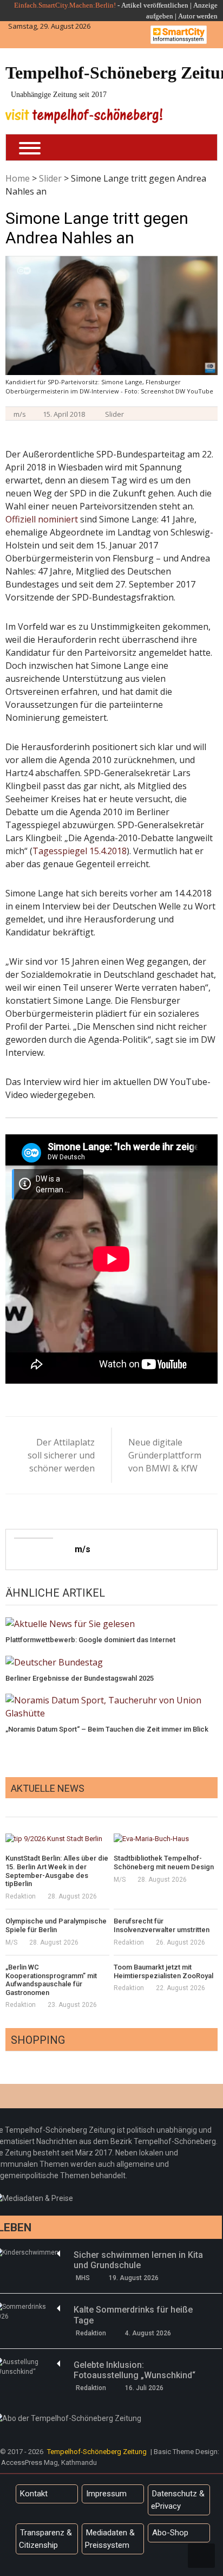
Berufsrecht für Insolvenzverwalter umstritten (162, 1925)
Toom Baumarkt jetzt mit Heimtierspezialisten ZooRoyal (163, 1971)
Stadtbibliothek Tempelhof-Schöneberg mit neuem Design (164, 1862)
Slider (50, 178)
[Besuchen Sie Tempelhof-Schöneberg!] (84, 116)
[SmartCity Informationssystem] (179, 35)
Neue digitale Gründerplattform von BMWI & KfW (163, 1455)
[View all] (214, 1805)
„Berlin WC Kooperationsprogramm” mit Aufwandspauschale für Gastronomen (51, 1980)
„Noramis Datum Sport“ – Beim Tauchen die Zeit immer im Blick (107, 1729)
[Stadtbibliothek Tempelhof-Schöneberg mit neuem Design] (166, 1838)
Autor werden (198, 16)
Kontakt (34, 2494)
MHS (83, 2278)
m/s (20, 414)
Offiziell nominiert (42, 519)
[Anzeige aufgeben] (177, 16)
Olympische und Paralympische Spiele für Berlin (56, 1925)
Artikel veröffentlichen (155, 5)
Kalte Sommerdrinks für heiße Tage (133, 2315)
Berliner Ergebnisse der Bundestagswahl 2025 (80, 1678)
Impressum (106, 2494)
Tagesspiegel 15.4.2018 (80, 851)
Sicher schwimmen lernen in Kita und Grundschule (138, 2260)
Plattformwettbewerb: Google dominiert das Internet (90, 1640)
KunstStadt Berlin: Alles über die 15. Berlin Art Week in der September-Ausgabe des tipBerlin (57, 1871)
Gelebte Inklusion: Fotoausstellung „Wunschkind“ (135, 2370)
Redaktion (21, 1896)
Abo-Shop (170, 2533)
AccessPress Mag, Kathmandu (49, 2462)
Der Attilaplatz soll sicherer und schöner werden (61, 1455)
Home (18, 178)
